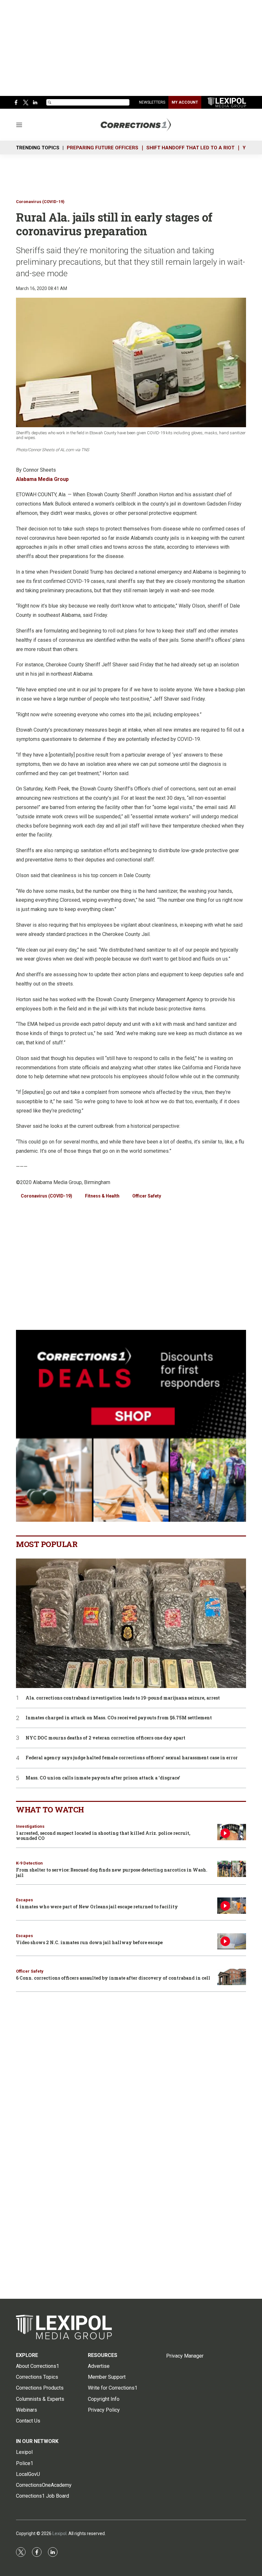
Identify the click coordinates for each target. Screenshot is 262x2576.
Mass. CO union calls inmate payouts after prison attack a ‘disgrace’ (103, 1778)
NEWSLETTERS (152, 102)
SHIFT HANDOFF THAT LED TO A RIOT (190, 148)
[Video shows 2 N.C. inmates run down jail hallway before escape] (232, 1941)
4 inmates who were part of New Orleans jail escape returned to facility (97, 1907)
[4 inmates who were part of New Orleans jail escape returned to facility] (232, 1906)
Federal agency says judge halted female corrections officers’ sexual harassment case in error (132, 1758)
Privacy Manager (185, 2356)
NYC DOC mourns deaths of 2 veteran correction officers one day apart (105, 1738)
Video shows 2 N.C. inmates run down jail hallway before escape (89, 1942)
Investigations (30, 1826)
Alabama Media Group (42, 479)
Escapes (24, 1900)
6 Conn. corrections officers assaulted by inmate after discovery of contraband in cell (113, 1978)
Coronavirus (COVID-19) (40, 202)
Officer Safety (147, 1196)
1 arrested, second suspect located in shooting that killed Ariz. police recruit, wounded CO (103, 1836)
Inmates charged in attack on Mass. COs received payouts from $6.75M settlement (119, 1718)
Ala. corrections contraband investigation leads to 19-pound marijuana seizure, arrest (123, 1698)
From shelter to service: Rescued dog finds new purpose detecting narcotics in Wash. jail (112, 1873)
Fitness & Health (102, 1196)
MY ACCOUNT (185, 102)
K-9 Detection (29, 1863)
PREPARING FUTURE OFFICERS (103, 148)
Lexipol (59, 2533)
